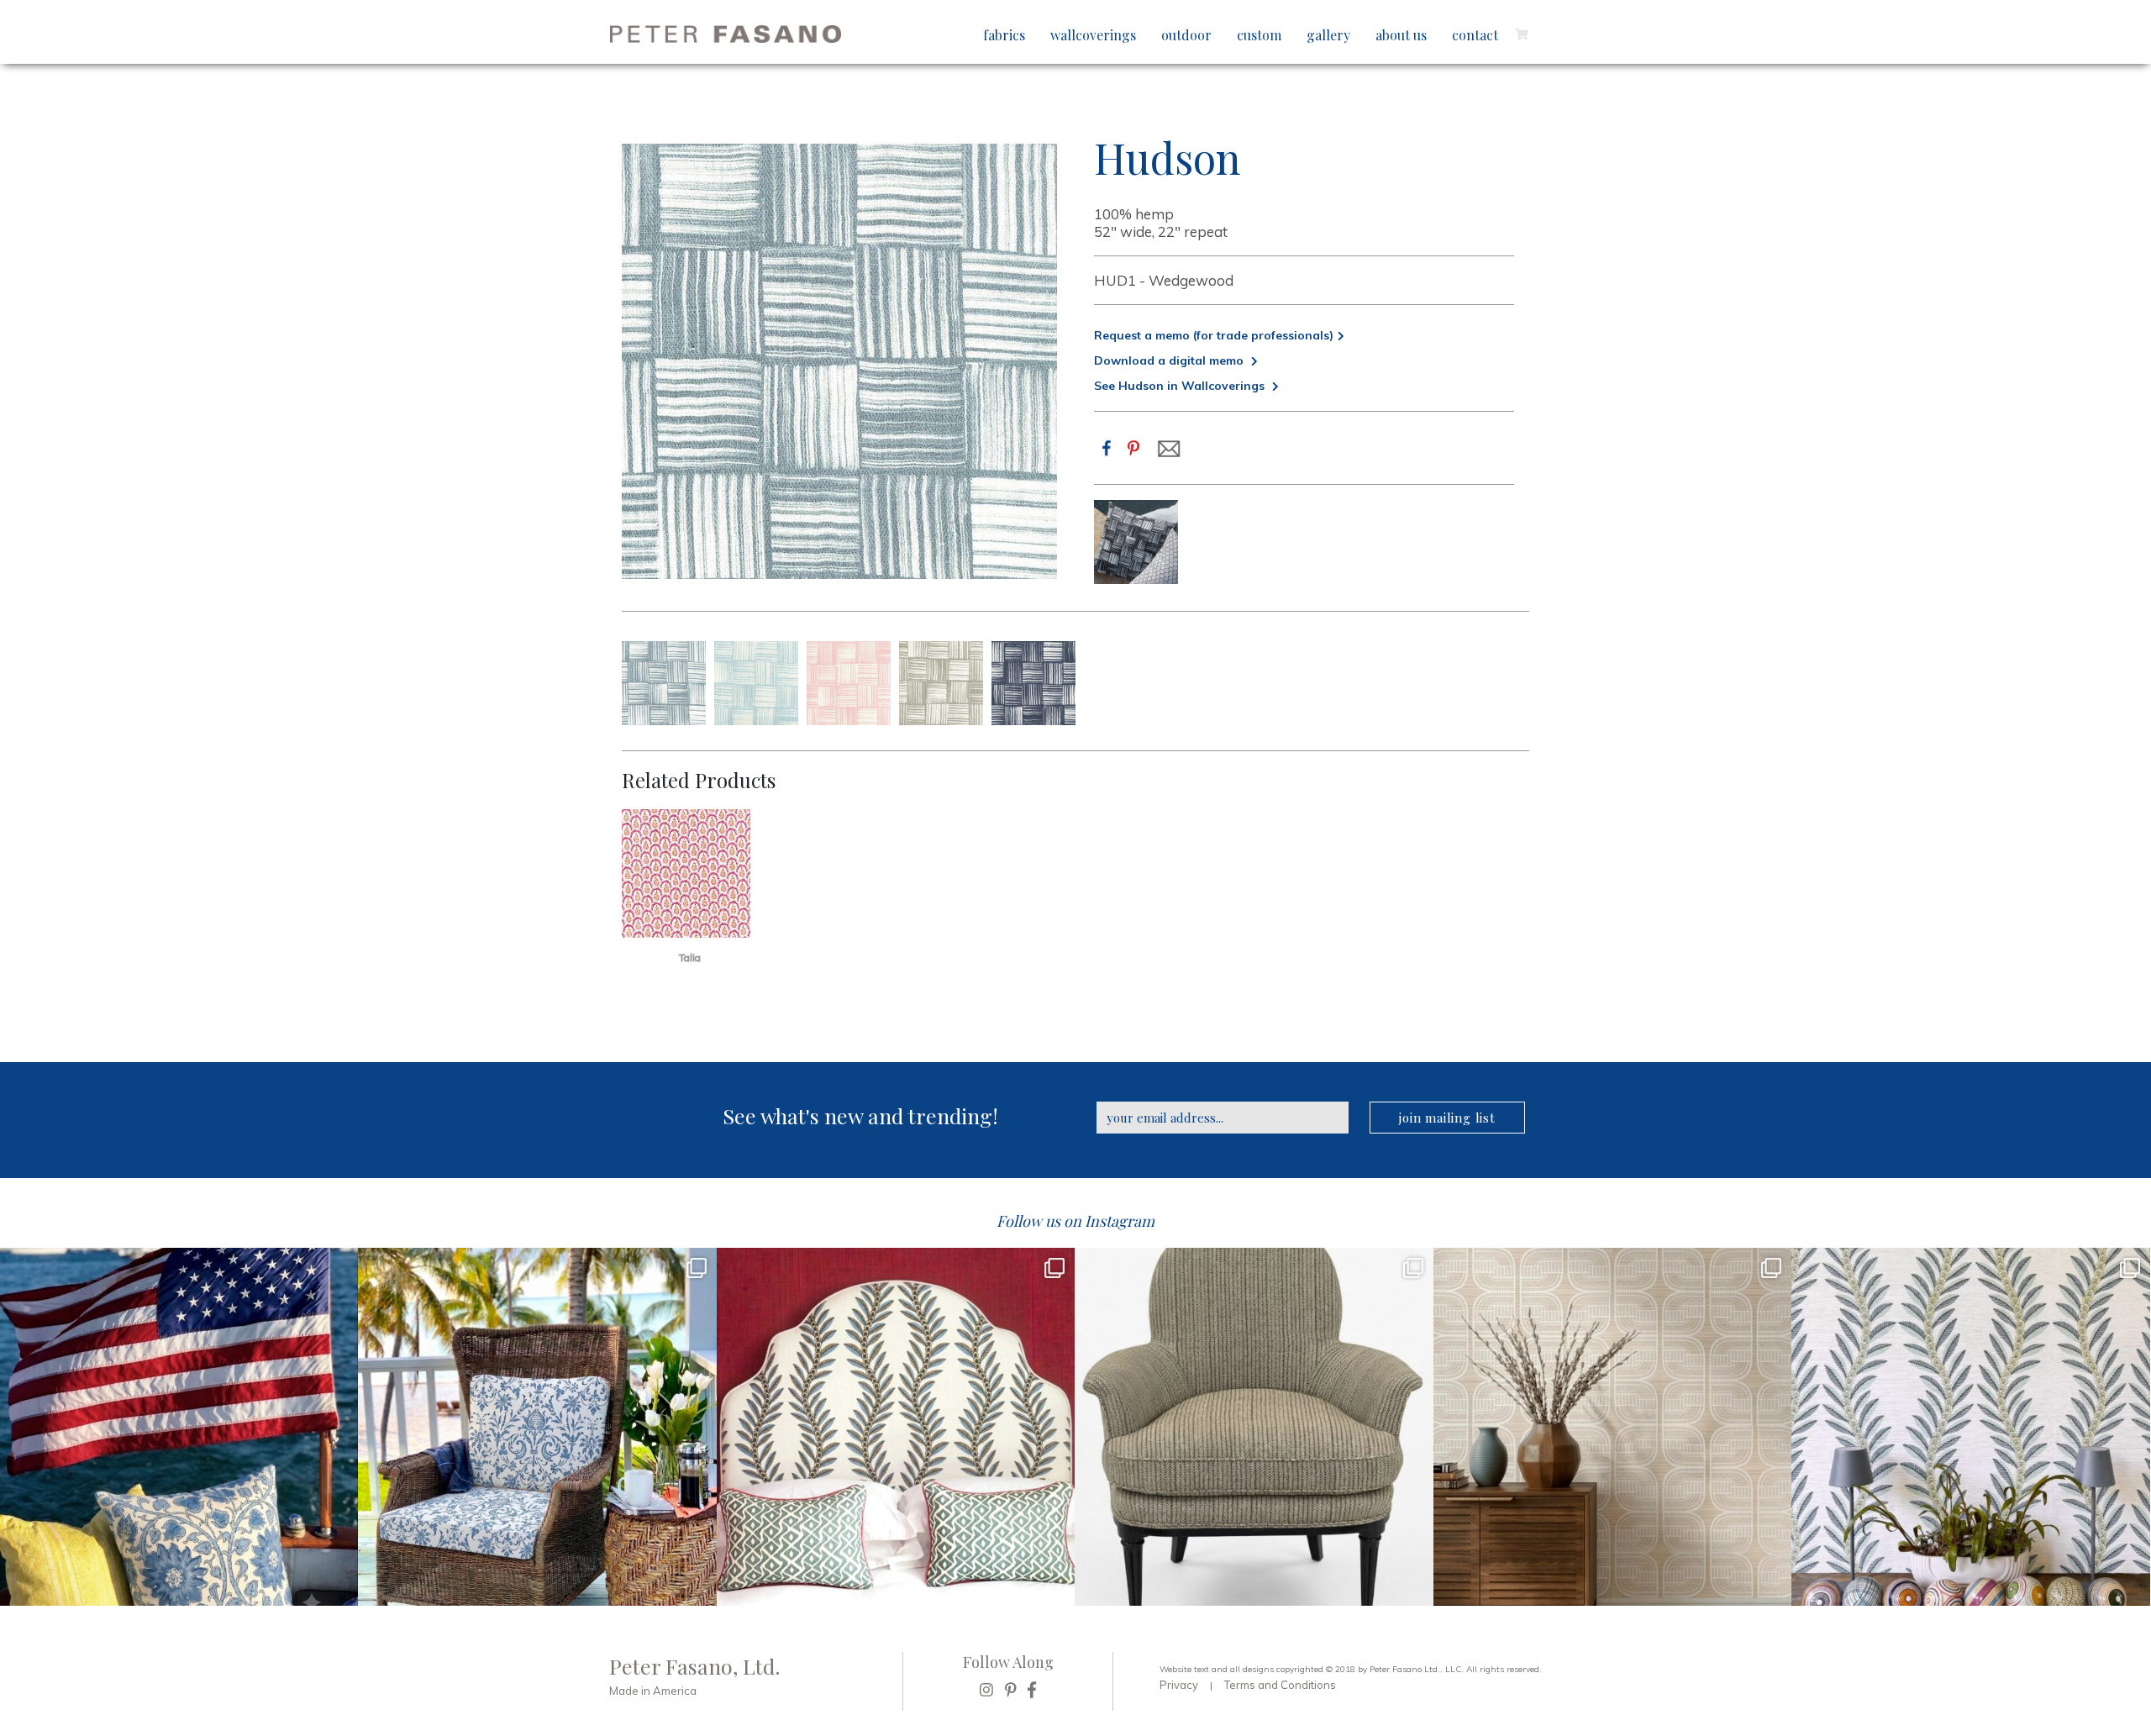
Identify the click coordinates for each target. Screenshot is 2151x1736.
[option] (1136, 542)
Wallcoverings (1093, 35)
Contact (1475, 35)
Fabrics (1004, 35)
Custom (1259, 35)
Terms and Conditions (1280, 1685)
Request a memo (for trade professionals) (1214, 335)
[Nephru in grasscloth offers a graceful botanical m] (1970, 1427)
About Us (1401, 35)
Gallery (1328, 35)
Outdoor (1186, 35)
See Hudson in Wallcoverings (1181, 386)
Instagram (1120, 1221)
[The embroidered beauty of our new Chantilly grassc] (1612, 1427)
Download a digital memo (1170, 360)
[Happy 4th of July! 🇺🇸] (179, 1427)
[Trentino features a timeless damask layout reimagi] (537, 1427)
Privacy (1179, 1685)
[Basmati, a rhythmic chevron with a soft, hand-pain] (1254, 1427)
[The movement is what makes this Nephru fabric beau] (896, 1427)
